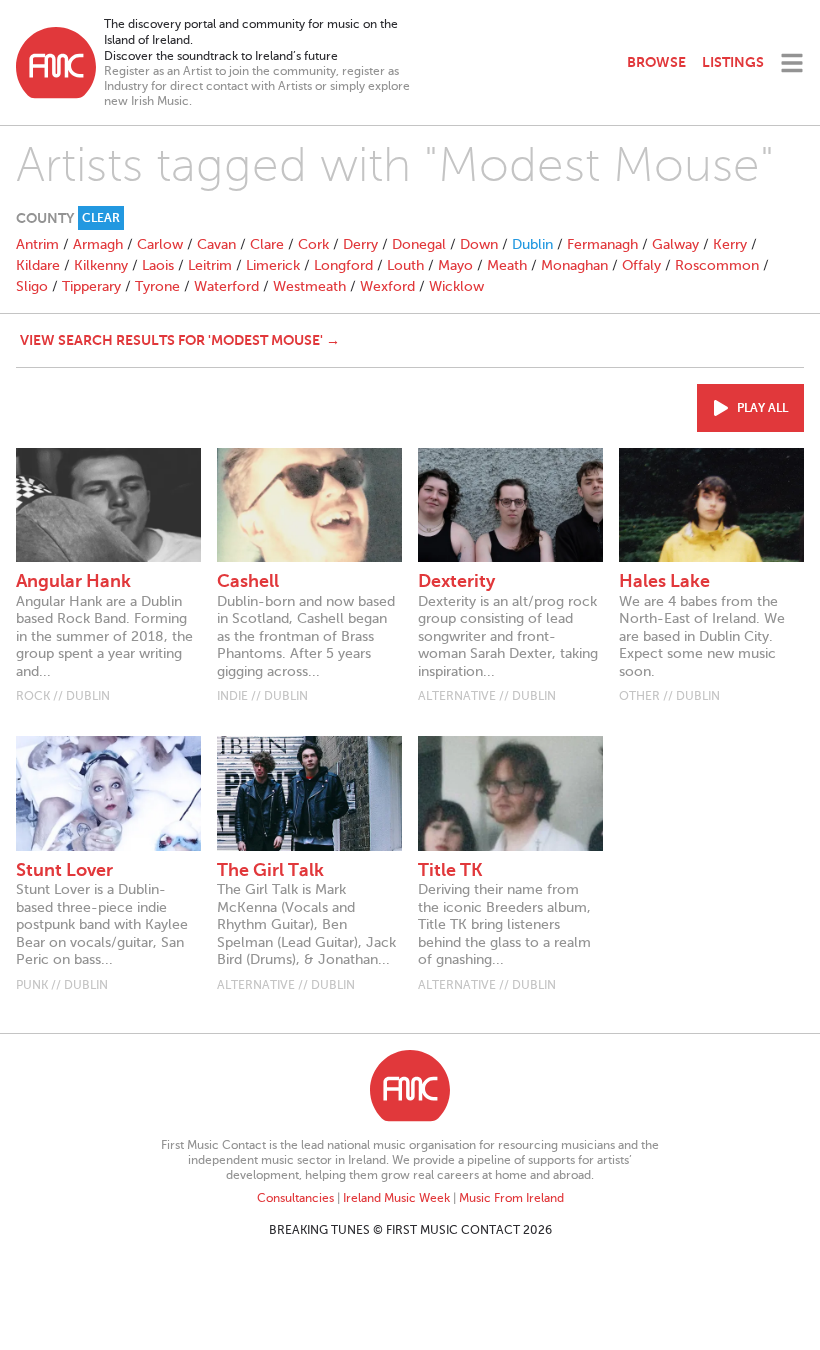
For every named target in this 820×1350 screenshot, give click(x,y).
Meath (507, 265)
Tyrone (157, 286)
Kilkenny (101, 265)
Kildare (38, 265)
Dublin (532, 244)
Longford (343, 265)
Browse (656, 62)
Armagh (98, 244)
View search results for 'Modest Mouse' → (180, 340)
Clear (101, 218)
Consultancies (295, 1198)
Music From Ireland (511, 1198)
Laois (158, 265)
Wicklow (456, 286)
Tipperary (91, 286)
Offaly (641, 265)
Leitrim (210, 265)
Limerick (273, 265)
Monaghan (574, 265)
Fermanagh (602, 244)
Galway (675, 244)
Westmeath (309, 286)
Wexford (387, 286)
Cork (313, 244)
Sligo (32, 286)
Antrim (37, 244)
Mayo (455, 265)
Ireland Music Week (396, 1198)
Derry (360, 244)
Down (479, 244)
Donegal (419, 244)
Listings (733, 62)
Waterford (226, 286)
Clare (267, 244)
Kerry (730, 244)
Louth (405, 265)
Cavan (216, 244)
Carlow (160, 244)
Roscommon (717, 265)
